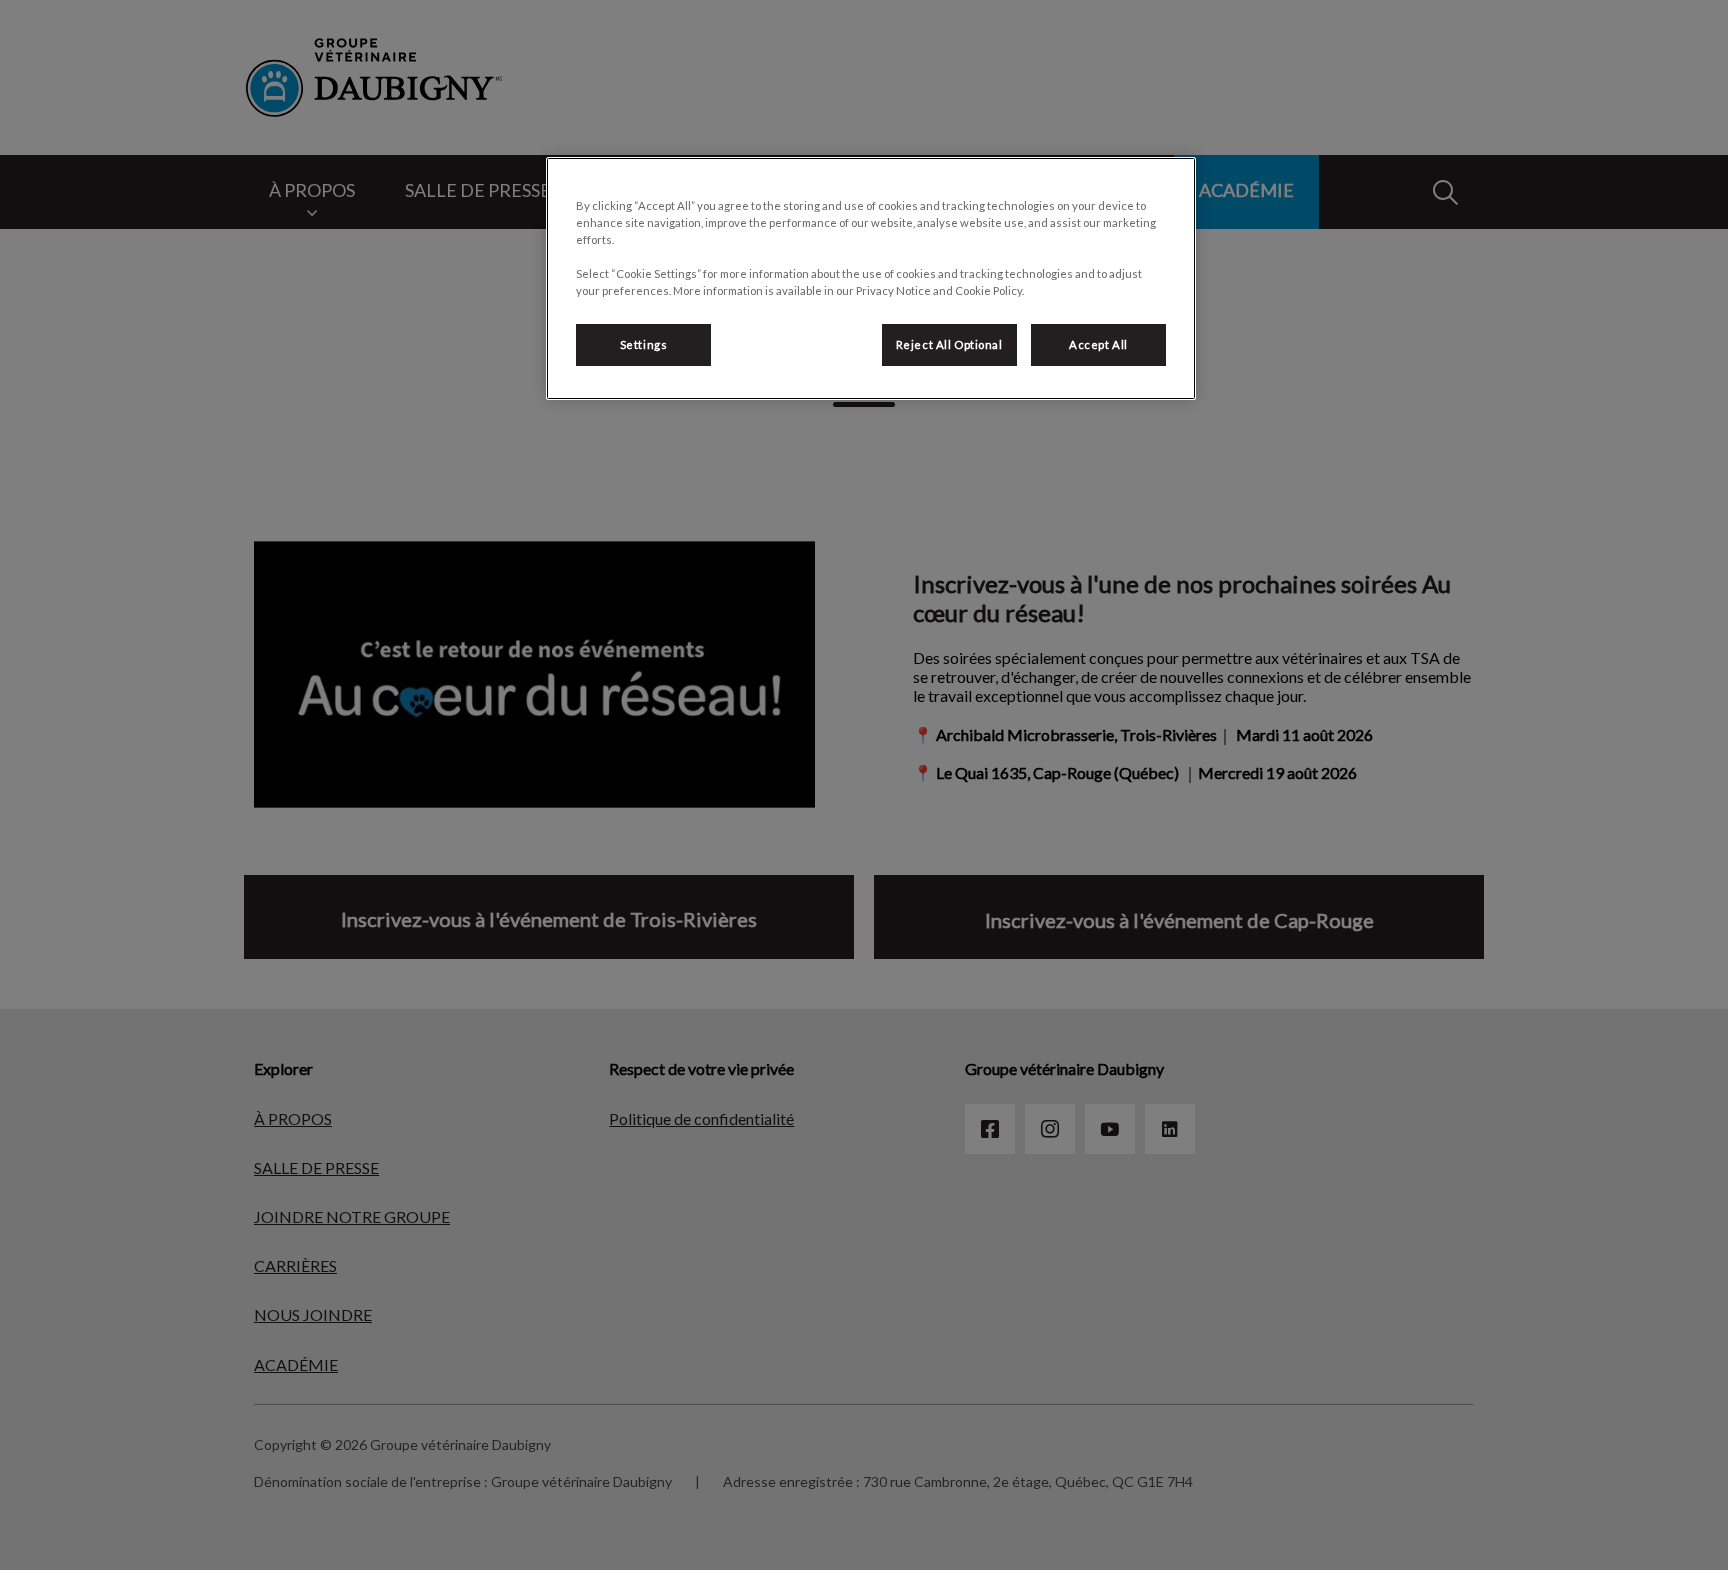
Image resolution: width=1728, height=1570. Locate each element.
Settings (644, 344)
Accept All (1098, 344)
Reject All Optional (949, 344)
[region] (871, 278)
